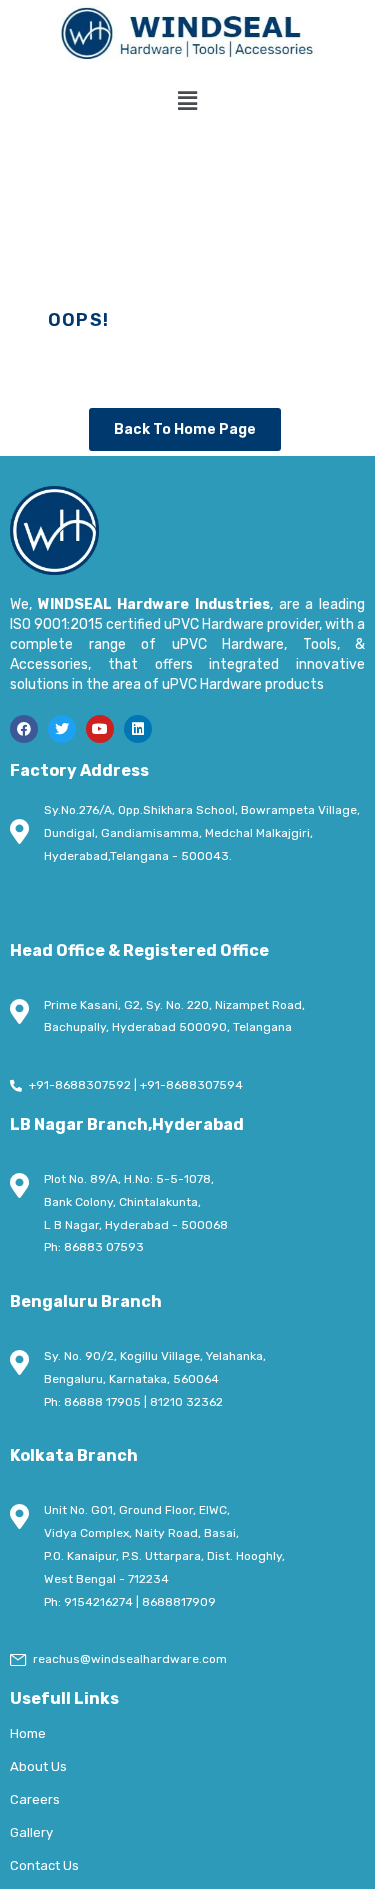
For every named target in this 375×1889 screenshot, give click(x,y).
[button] (187, 102)
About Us (38, 1766)
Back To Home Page (185, 429)
